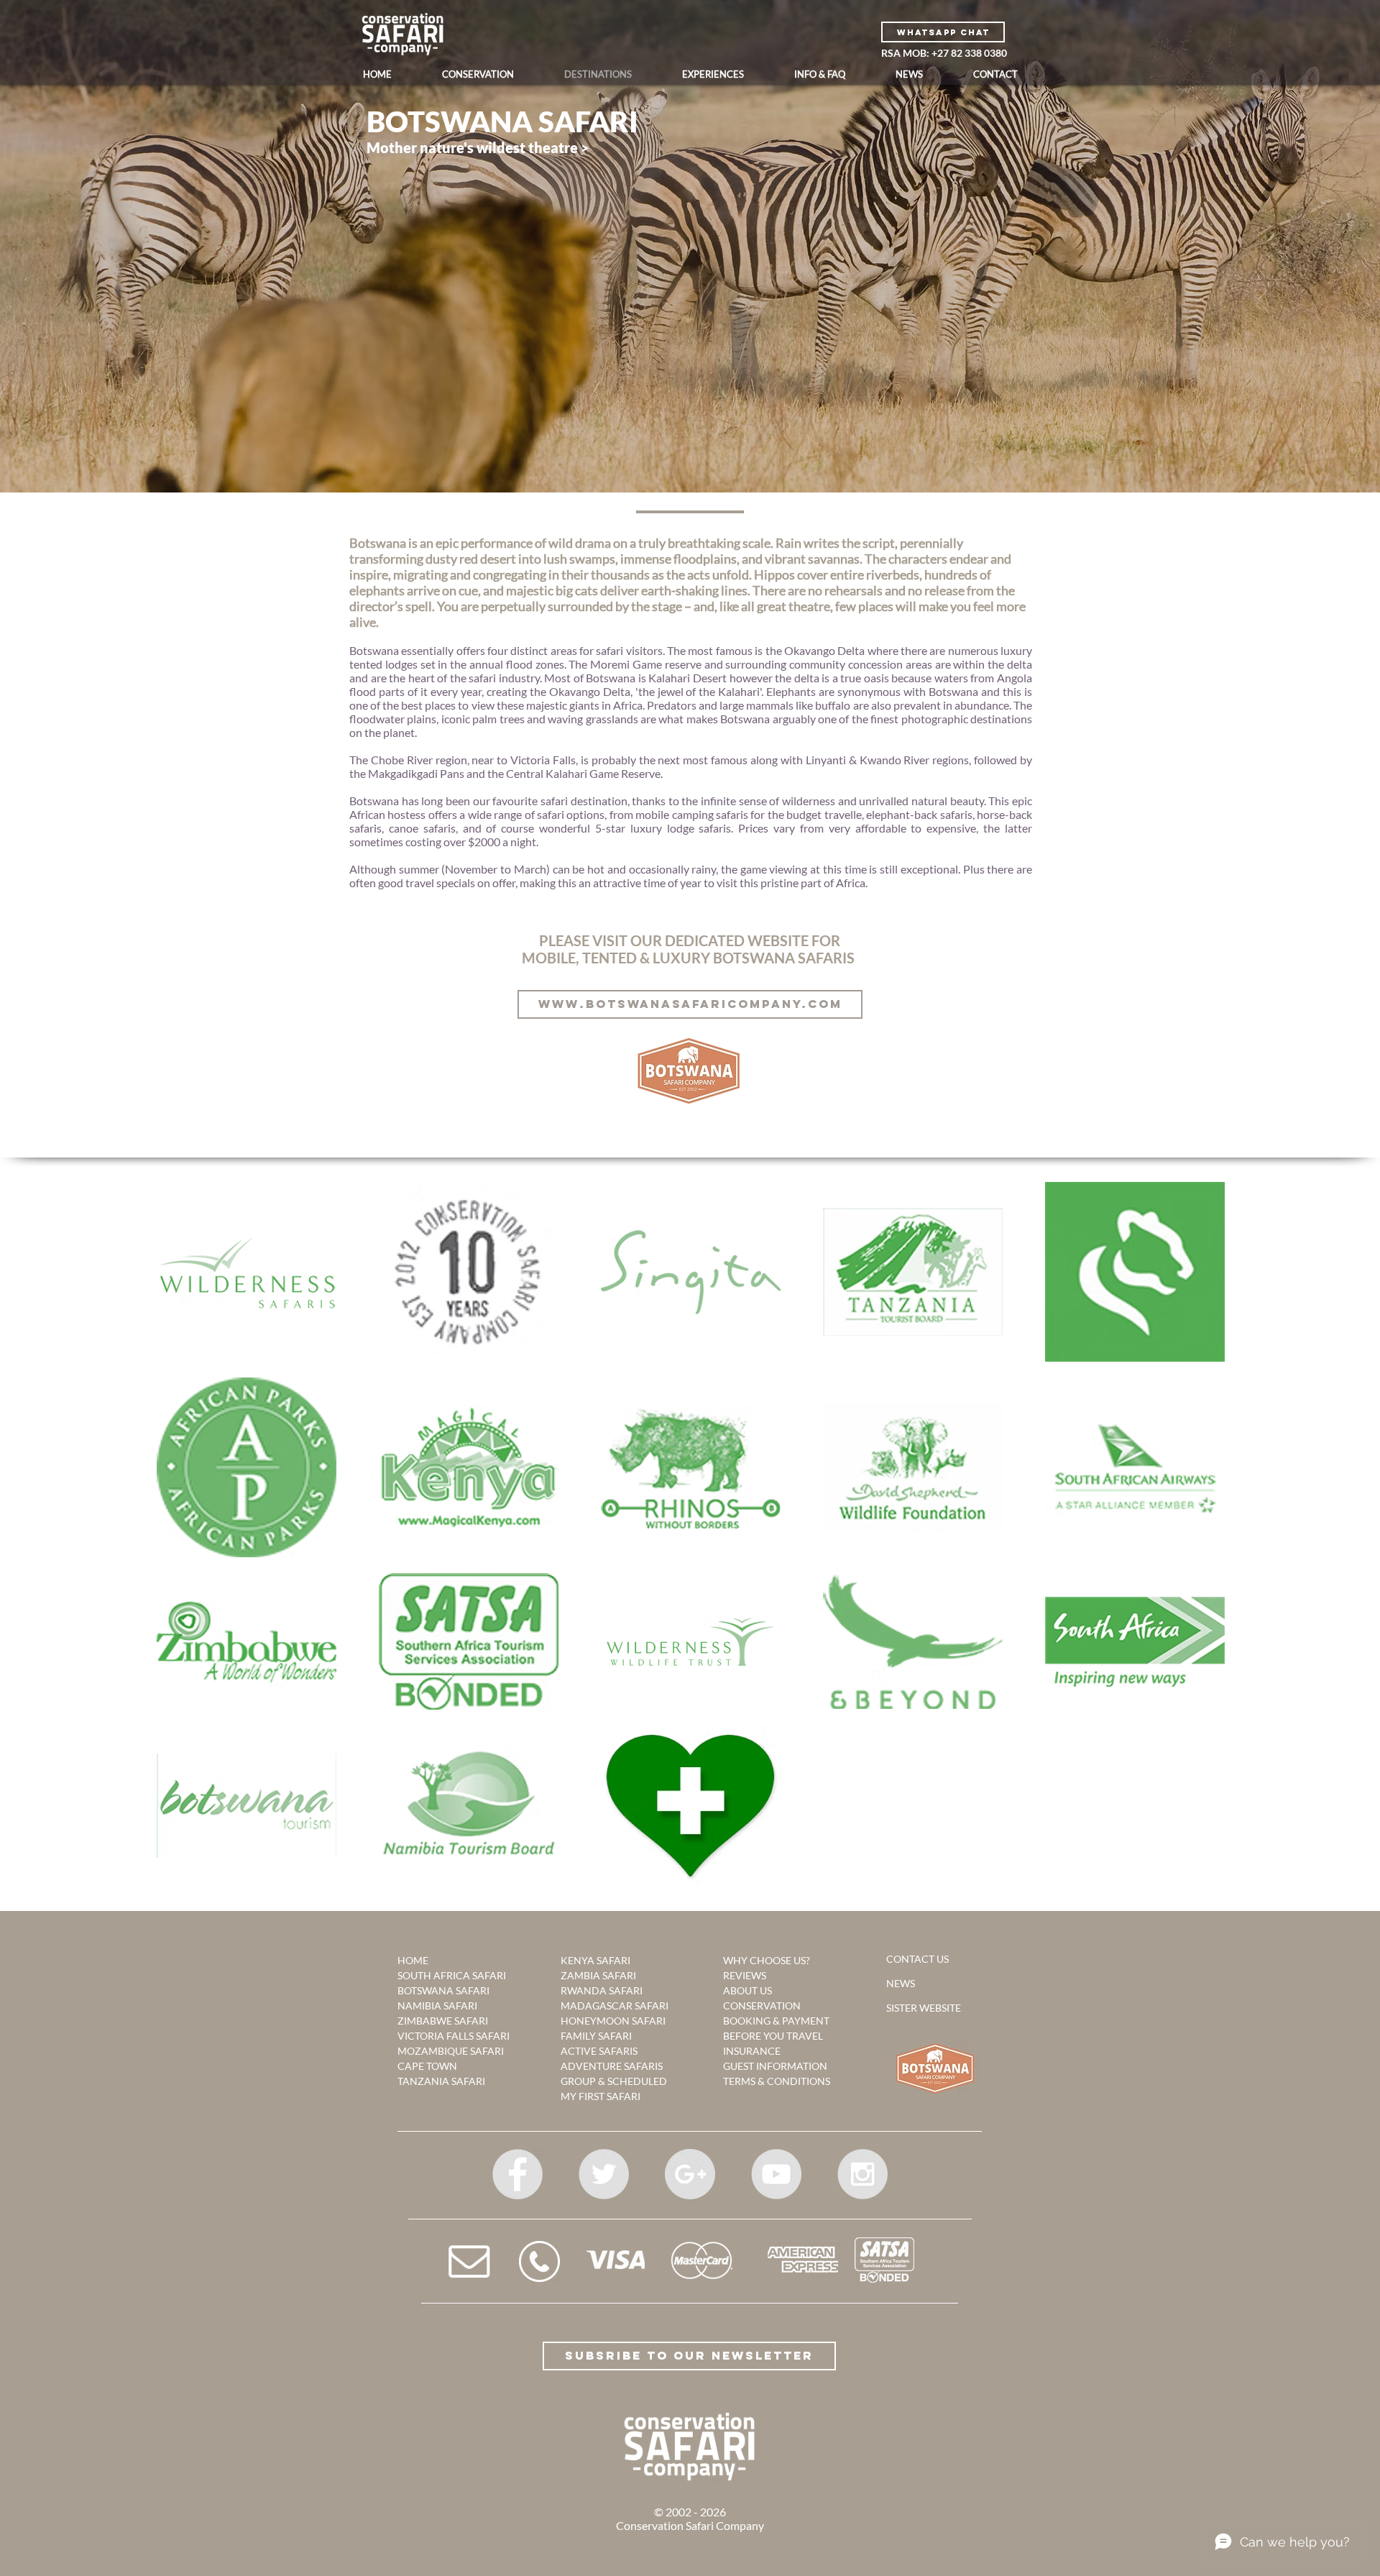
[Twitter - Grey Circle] (604, 2174)
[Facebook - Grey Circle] (517, 2174)
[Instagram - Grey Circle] (862, 2174)
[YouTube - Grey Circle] (776, 2174)
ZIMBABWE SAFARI (443, 2021)
